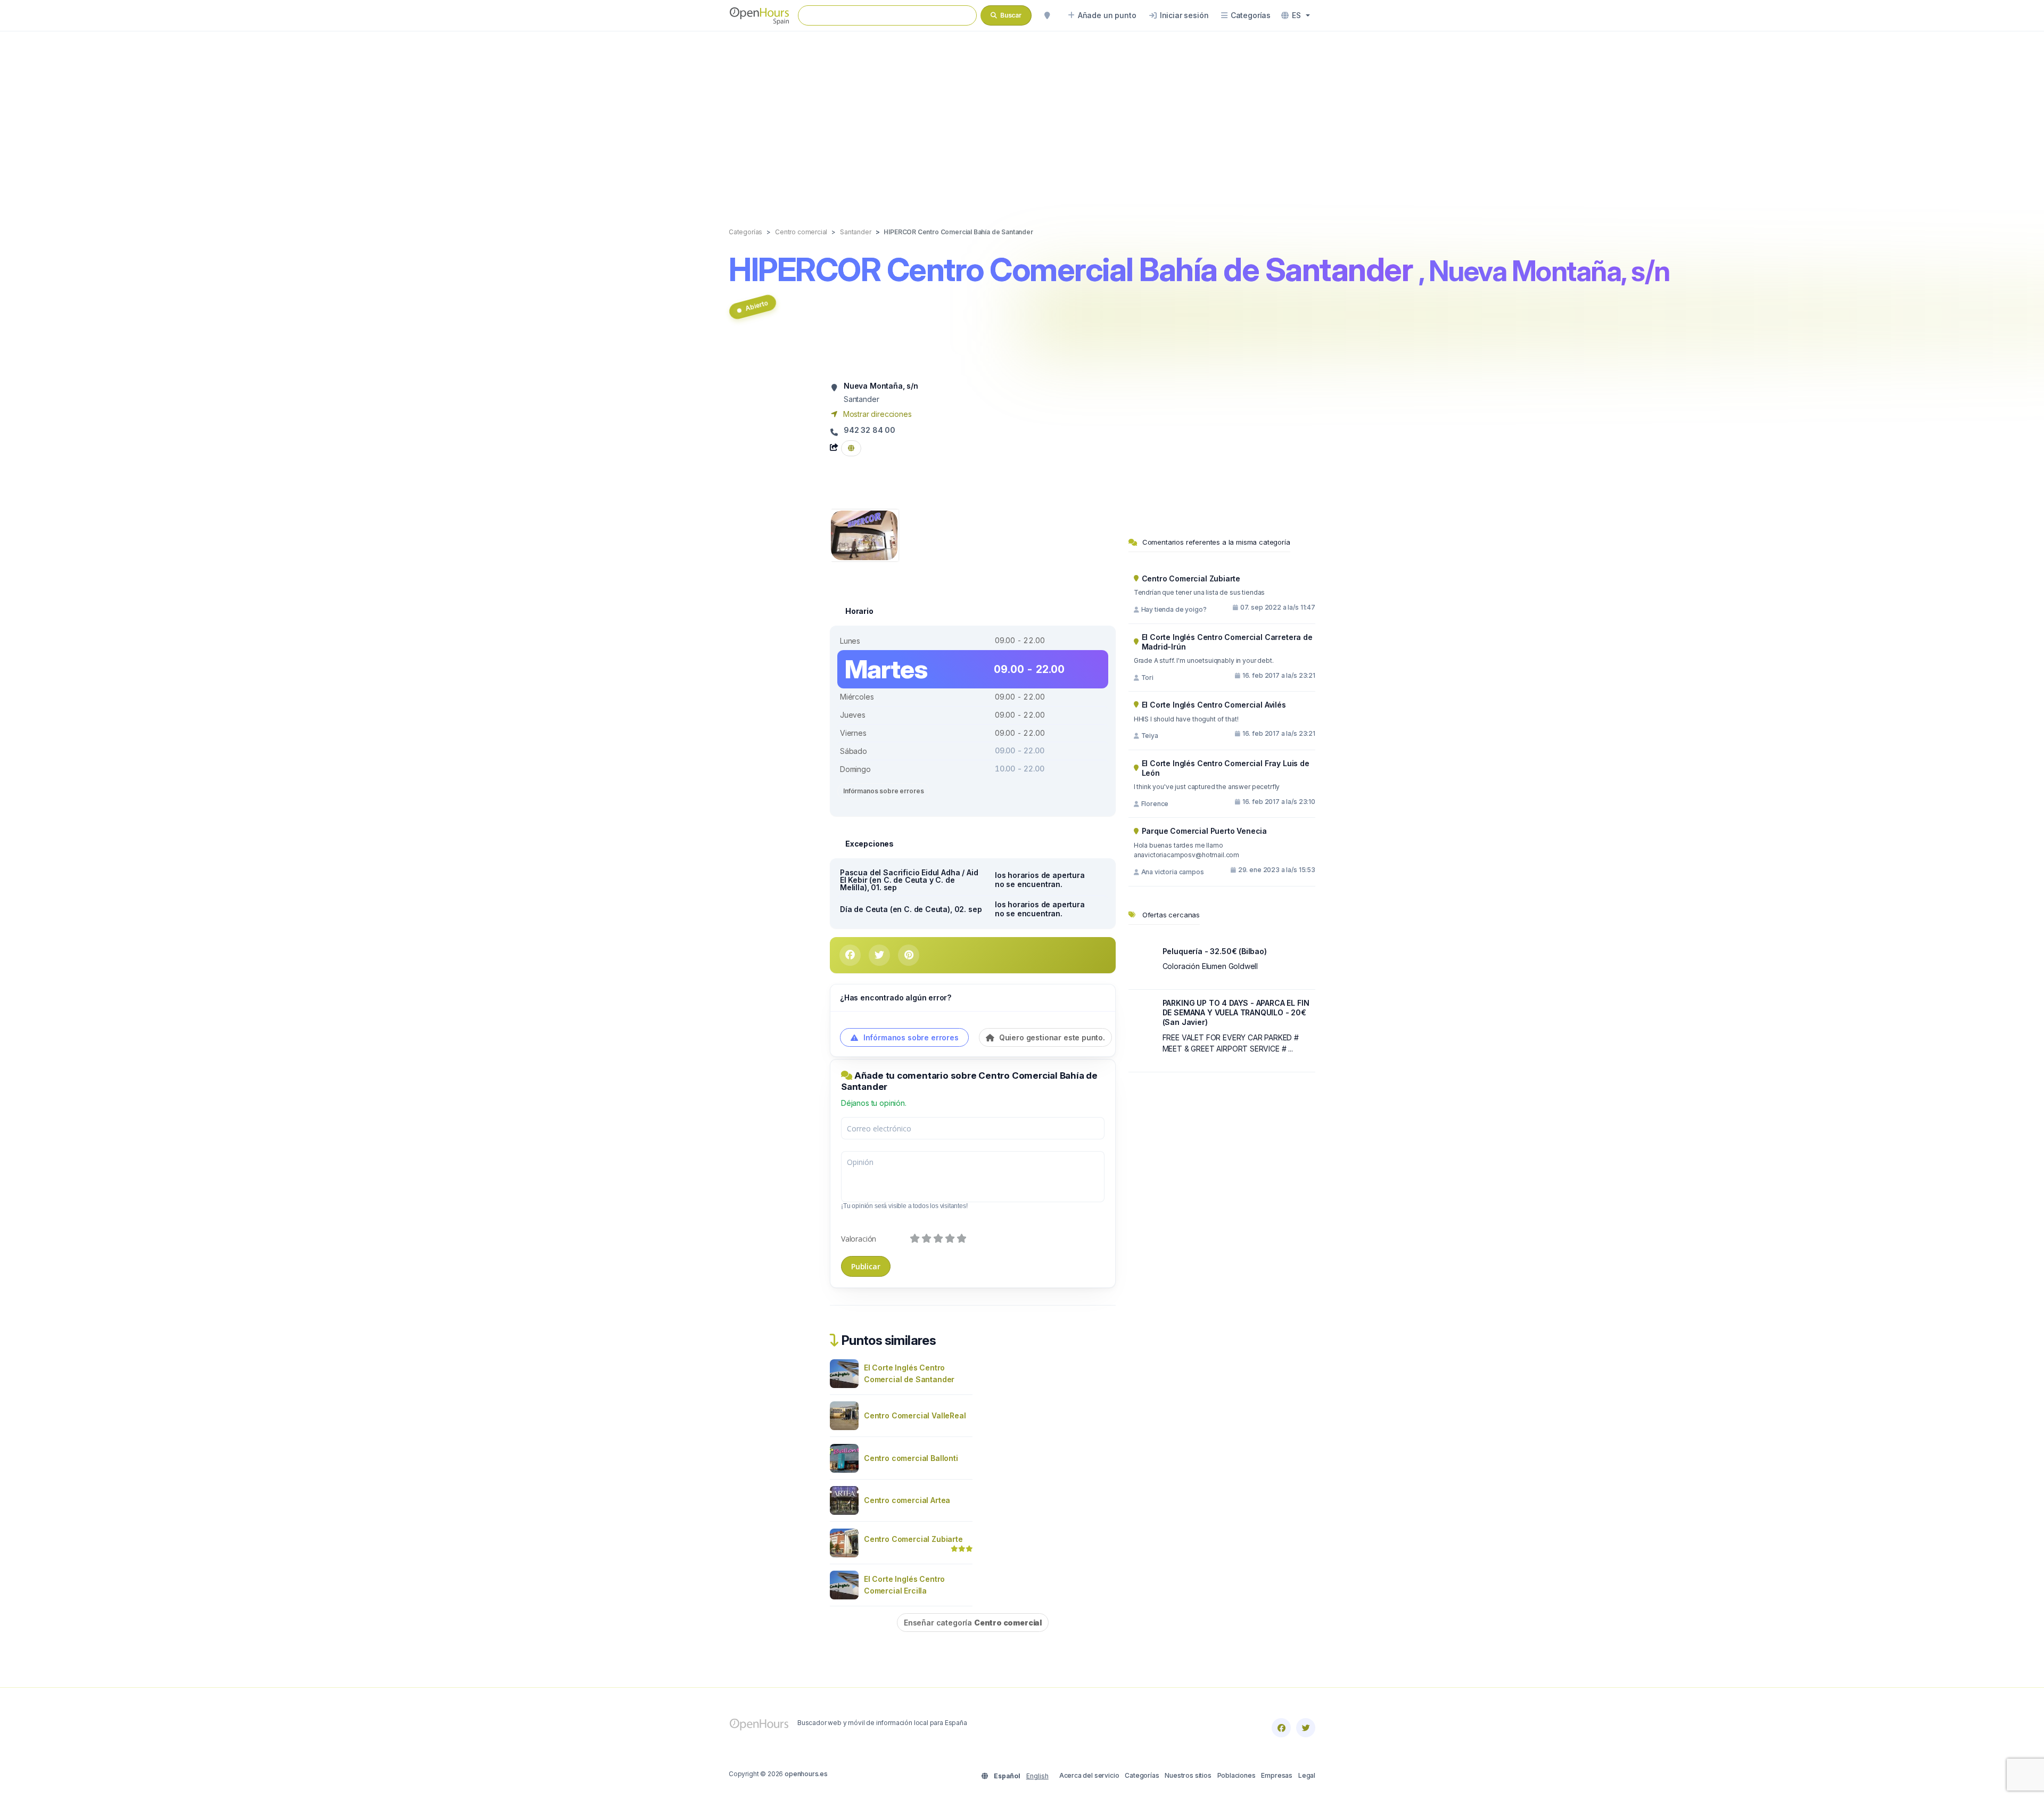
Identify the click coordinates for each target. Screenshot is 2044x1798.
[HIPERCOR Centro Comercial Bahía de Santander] (864, 534)
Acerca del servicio (1089, 1775)
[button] (1296, 15)
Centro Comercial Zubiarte (913, 1539)
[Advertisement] (1022, 118)
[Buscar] (1047, 15)
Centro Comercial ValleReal (915, 1415)
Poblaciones (1237, 1775)
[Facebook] (1281, 1728)
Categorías (1142, 1775)
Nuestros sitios (1188, 1775)
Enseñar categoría (973, 1623)
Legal (1307, 1775)
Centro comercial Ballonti (911, 1458)
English (1037, 1776)
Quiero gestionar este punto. (1051, 1037)
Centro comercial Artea (907, 1500)
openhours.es (806, 1774)
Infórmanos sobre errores (883, 791)
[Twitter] (1306, 1728)
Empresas (1277, 1775)
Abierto (756, 306)
